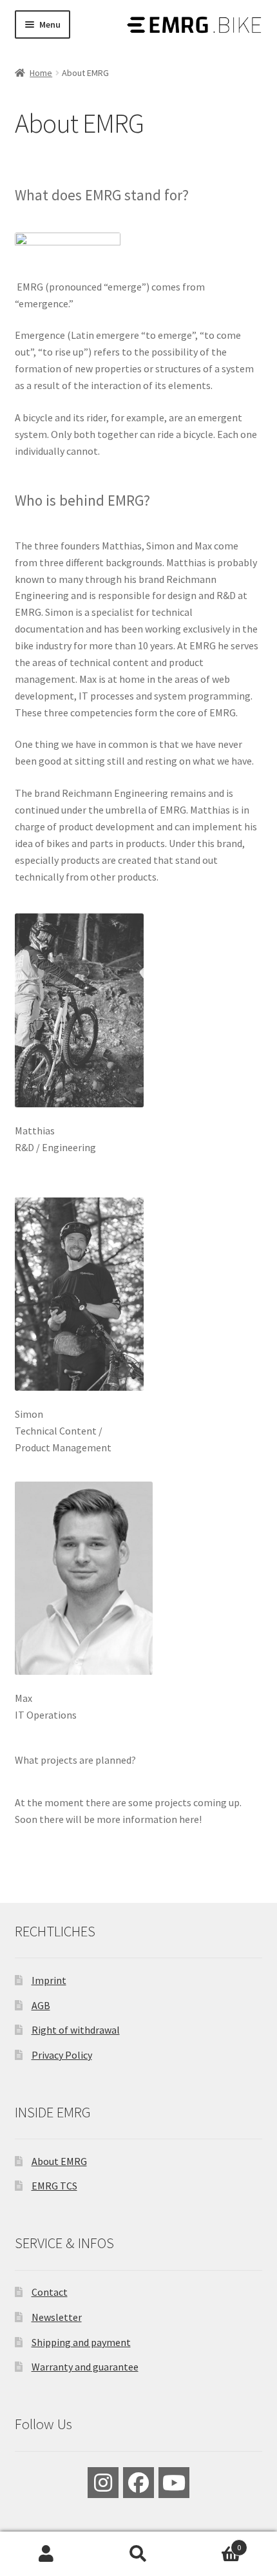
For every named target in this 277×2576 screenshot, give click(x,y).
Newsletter (57, 2317)
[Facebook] (138, 2483)
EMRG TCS (54, 2186)
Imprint (49, 1980)
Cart (213, 2543)
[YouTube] (174, 2483)
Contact (50, 2292)
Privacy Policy (62, 2055)
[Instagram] (103, 2483)
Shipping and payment (81, 2342)
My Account (46, 2554)
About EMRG (59, 2161)
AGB (41, 2005)
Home (41, 73)
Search (138, 2554)
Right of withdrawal (76, 2030)
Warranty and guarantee (85, 2367)
